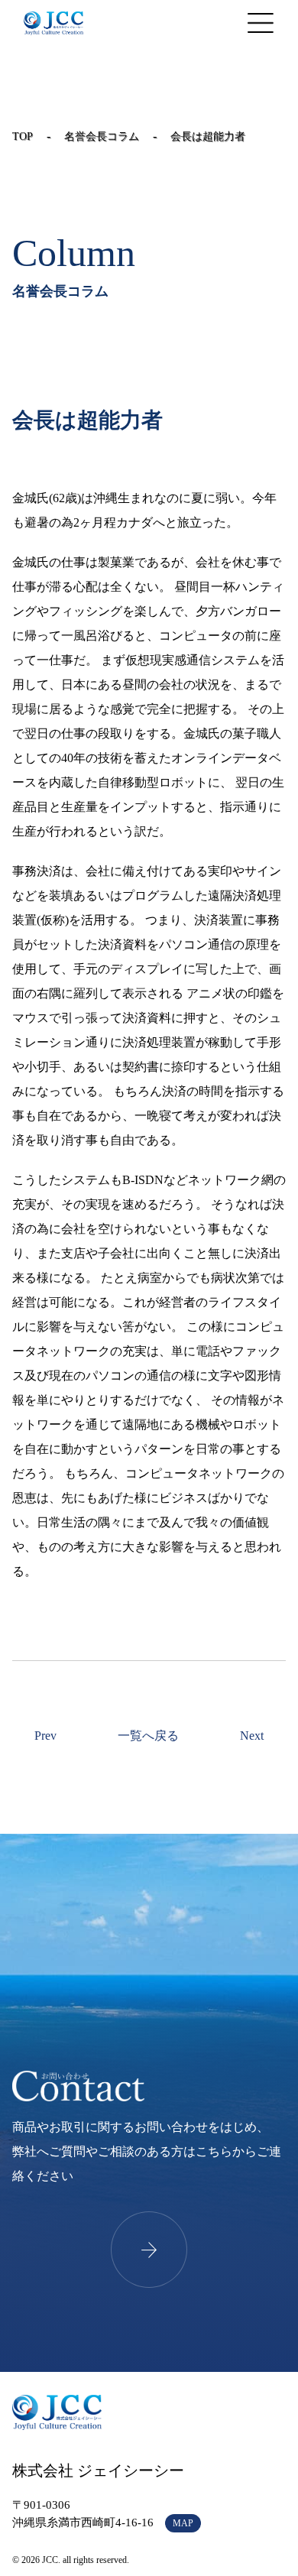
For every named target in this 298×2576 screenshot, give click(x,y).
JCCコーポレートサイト (53, 23)
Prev (45, 1736)
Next (252, 1736)
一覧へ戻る (148, 1736)
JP (185, 23)
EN (209, 23)
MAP (183, 2523)
